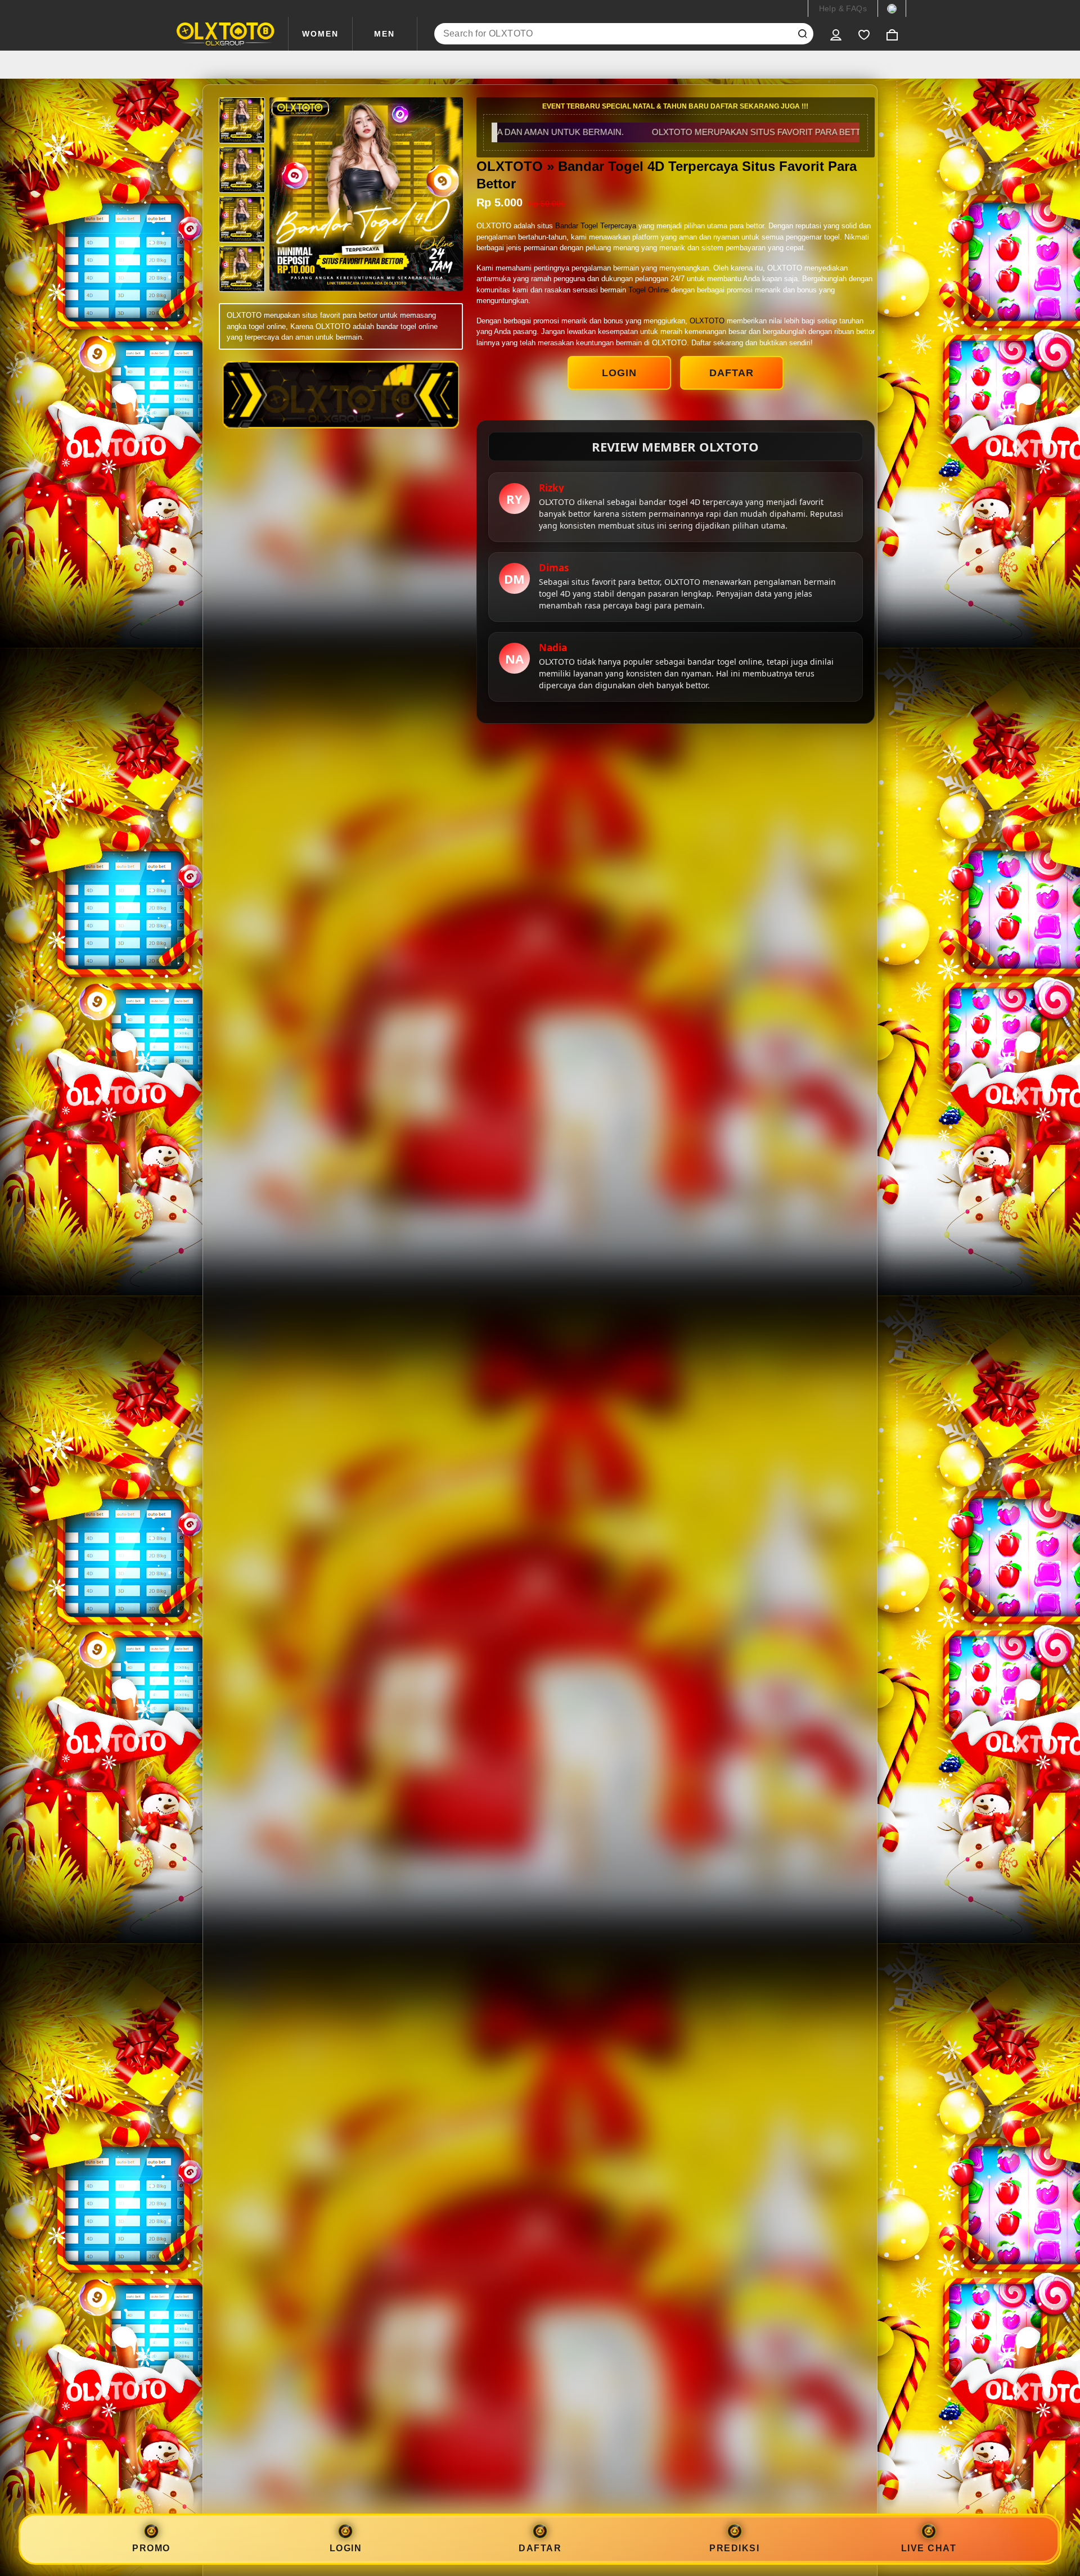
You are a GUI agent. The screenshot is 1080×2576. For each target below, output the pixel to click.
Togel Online (649, 290)
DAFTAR (732, 373)
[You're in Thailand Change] (892, 8)
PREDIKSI (734, 2548)
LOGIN (619, 373)
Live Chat (929, 2548)
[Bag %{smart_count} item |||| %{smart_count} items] (892, 34)
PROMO (151, 2548)
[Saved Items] (864, 34)
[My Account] (836, 34)
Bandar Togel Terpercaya (596, 226)
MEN (384, 34)
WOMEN (320, 34)
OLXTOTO (707, 321)
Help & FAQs (843, 8)
